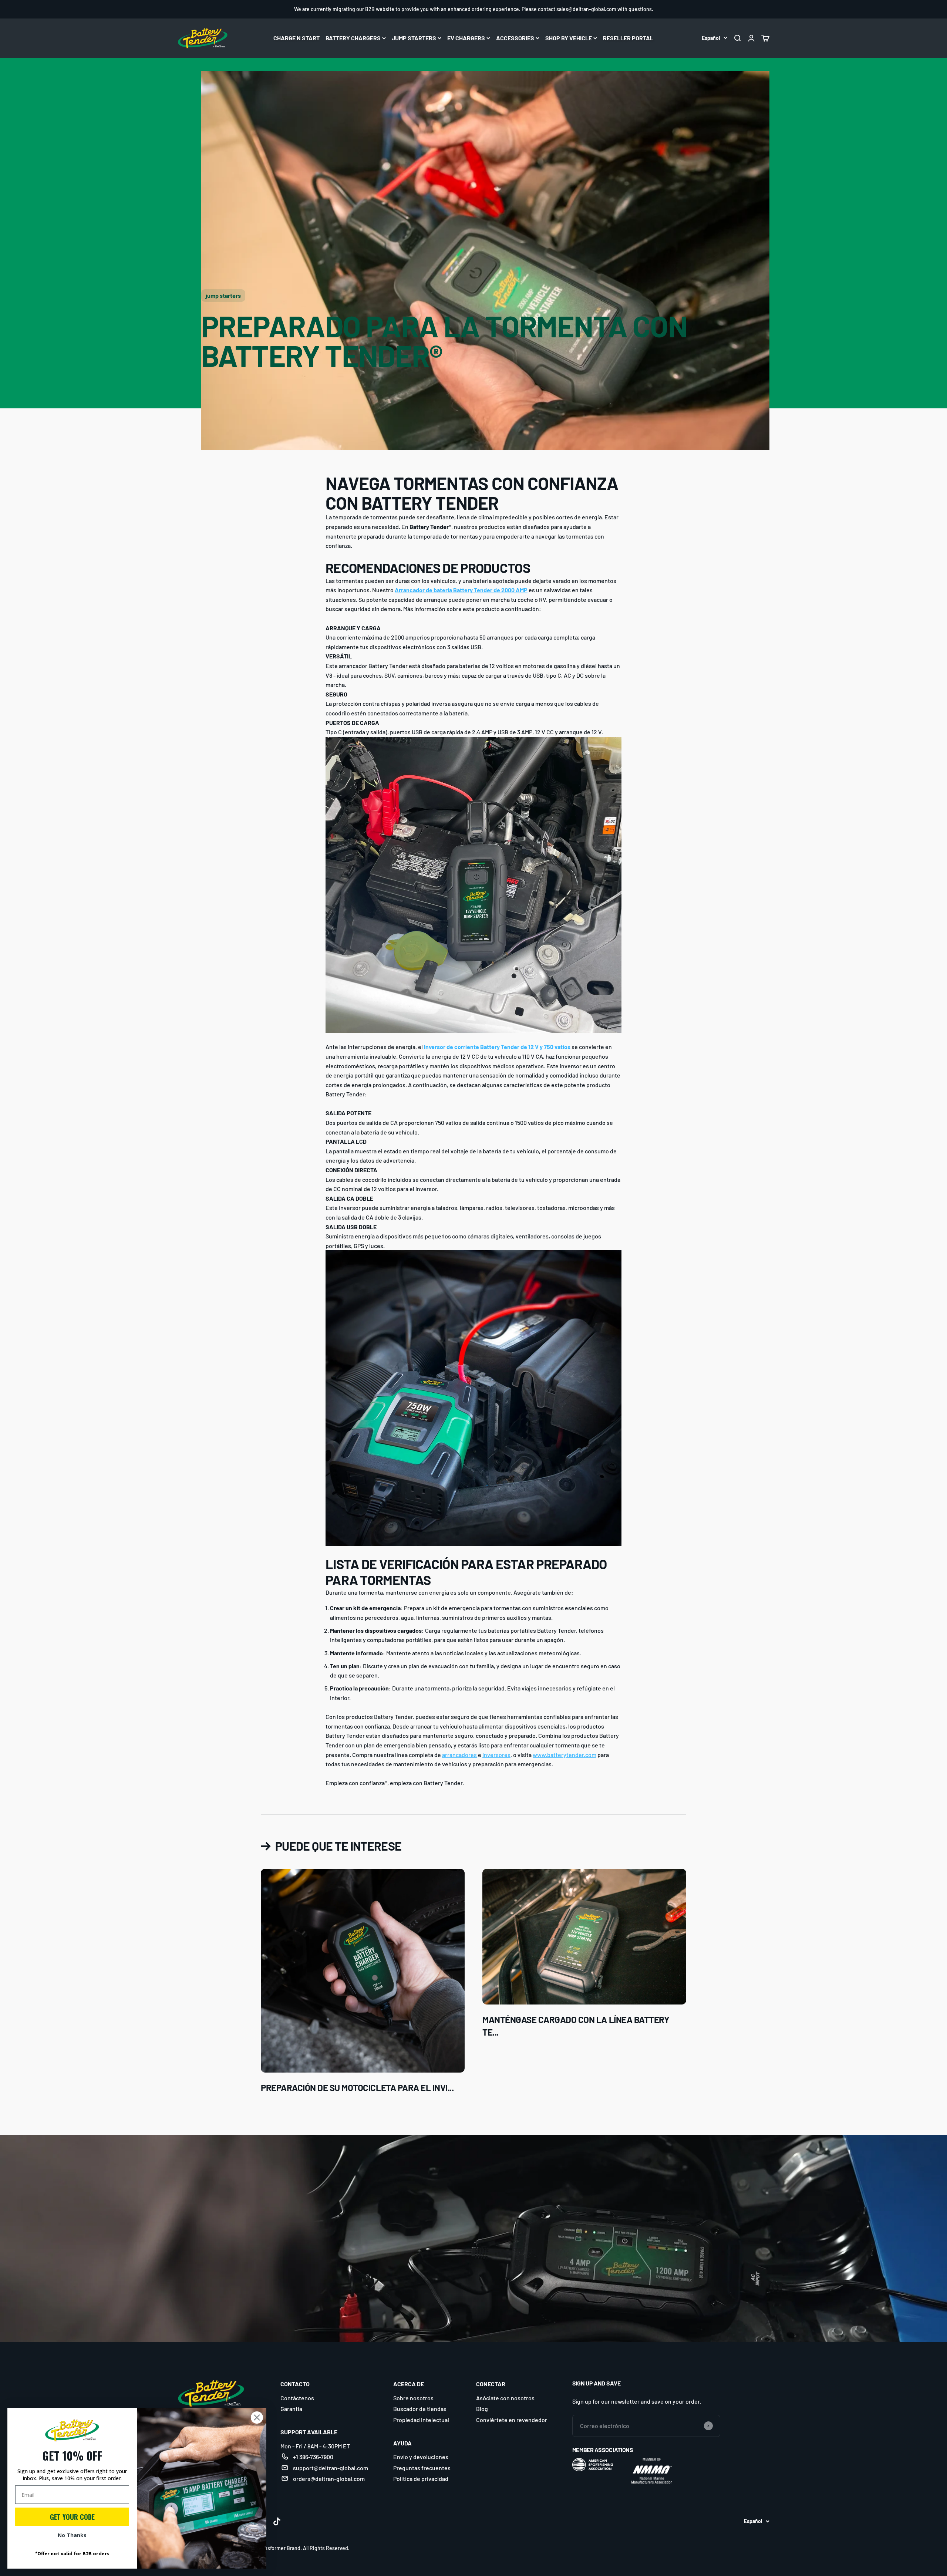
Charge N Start (296, 38)
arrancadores (459, 1755)
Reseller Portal (628, 38)
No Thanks (72, 2535)
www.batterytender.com (565, 1755)
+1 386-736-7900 (313, 2457)
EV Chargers (466, 38)
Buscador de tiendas (420, 2409)
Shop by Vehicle (569, 38)
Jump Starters (414, 38)
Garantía (291, 2409)
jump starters (223, 295)
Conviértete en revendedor (512, 2420)
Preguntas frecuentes (422, 2468)
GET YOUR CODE (72, 2517)
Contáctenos (297, 2398)
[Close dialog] (257, 2417)
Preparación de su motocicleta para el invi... (357, 2088)
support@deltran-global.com (331, 2468)
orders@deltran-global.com (329, 2479)
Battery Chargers (353, 38)
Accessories (515, 38)
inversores (496, 1755)
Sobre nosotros (413, 2398)
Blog (482, 2409)
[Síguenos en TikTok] (277, 2521)
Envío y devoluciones (421, 2457)
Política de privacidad (421, 2479)
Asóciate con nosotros (505, 2398)
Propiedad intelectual (421, 2420)
